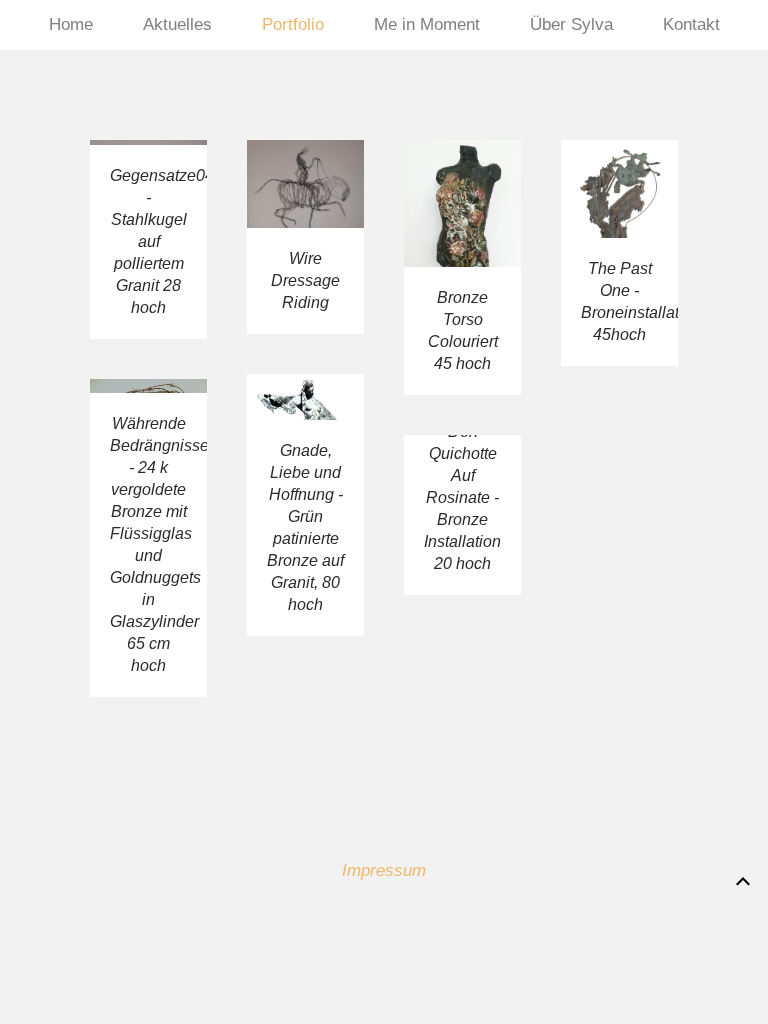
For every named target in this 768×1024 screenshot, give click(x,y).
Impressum (384, 870)
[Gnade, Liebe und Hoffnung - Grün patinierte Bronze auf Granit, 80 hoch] (305, 555)
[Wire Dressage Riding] (305, 287)
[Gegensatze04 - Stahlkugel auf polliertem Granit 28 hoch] (148, 289)
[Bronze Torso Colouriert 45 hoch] (462, 317)
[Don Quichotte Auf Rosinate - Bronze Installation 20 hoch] (462, 565)
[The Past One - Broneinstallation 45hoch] (619, 303)
